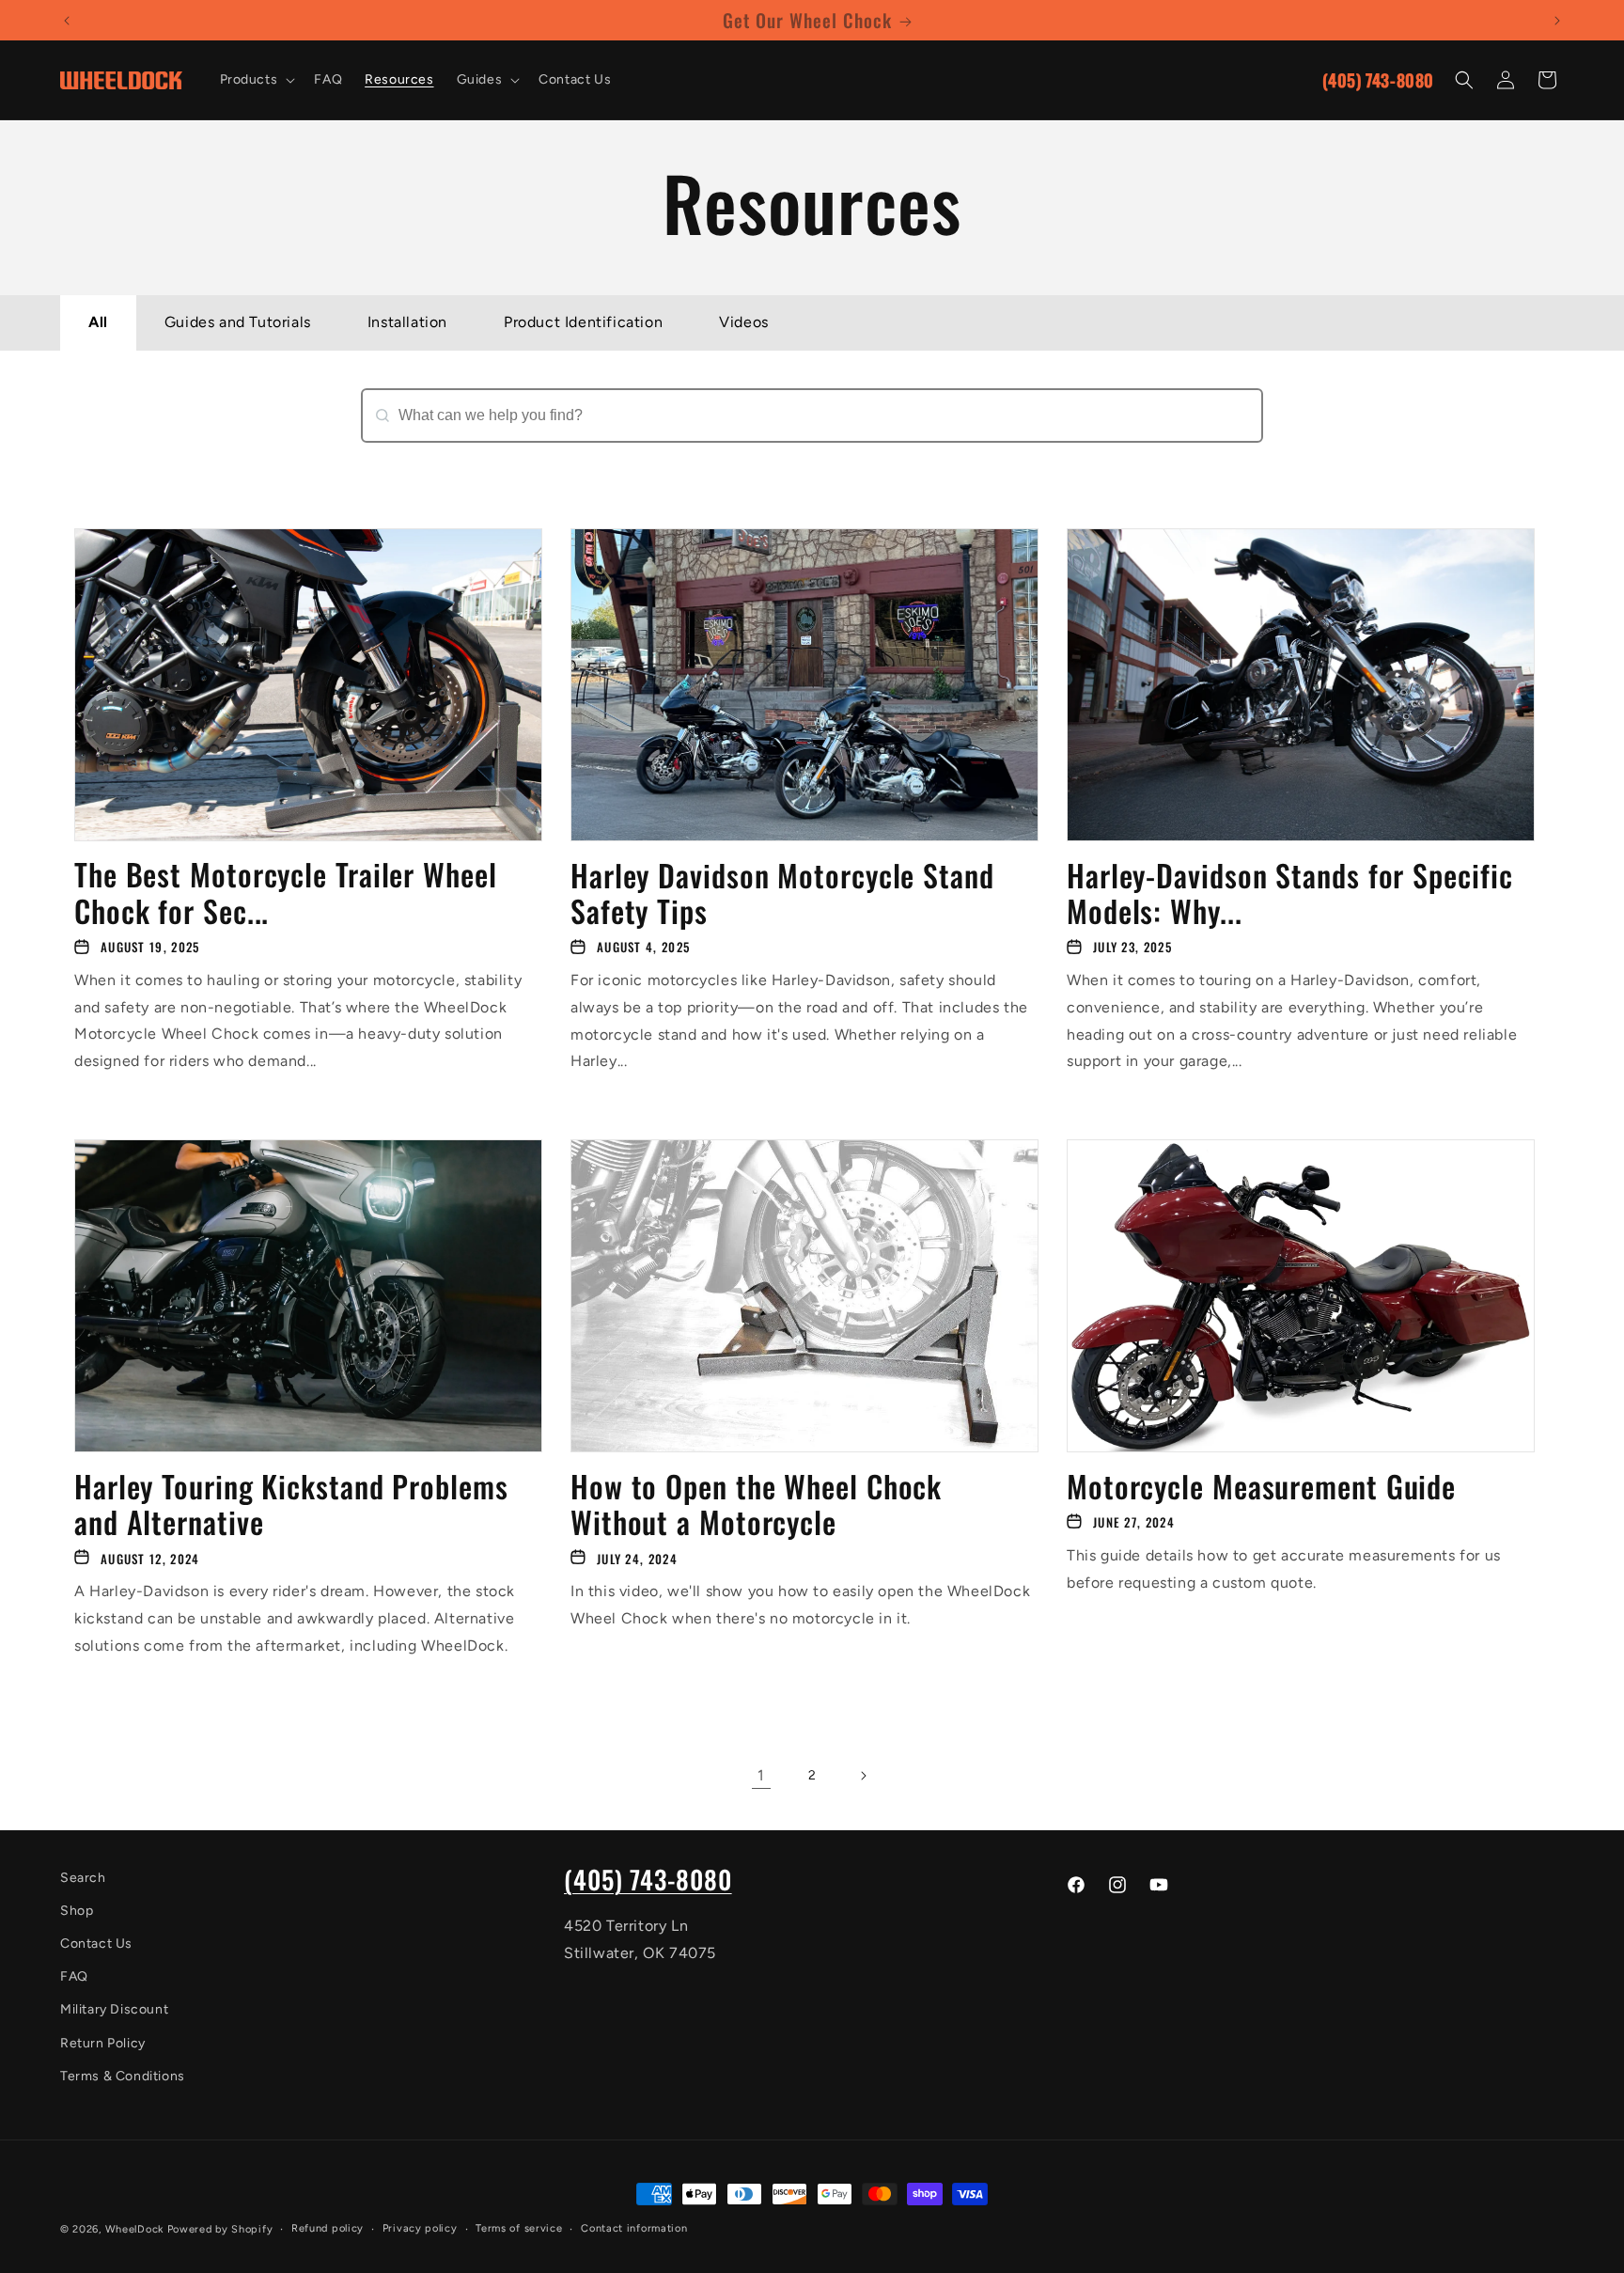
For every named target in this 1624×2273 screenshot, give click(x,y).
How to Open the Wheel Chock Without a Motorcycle (756, 1504)
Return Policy (103, 2043)
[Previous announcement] (67, 21)
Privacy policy (420, 2228)
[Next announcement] (1557, 21)
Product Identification (583, 322)
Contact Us (96, 1944)
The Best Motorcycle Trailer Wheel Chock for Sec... (286, 894)
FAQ (74, 1977)
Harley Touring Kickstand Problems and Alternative (291, 1504)
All (98, 322)
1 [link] (761, 1775)
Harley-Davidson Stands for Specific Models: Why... (1290, 894)
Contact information (634, 2228)
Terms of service (519, 2228)
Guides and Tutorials (238, 322)
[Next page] (863, 1776)
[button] (256, 80)
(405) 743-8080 (1378, 80)
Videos (744, 322)
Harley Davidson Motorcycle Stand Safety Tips (782, 894)
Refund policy (328, 2228)
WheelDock (134, 2229)
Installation (407, 322)
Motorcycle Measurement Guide (1261, 1485)
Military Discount (114, 2010)
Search (388, 453)
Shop (77, 1911)
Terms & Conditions (123, 2076)
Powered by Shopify (220, 2229)
